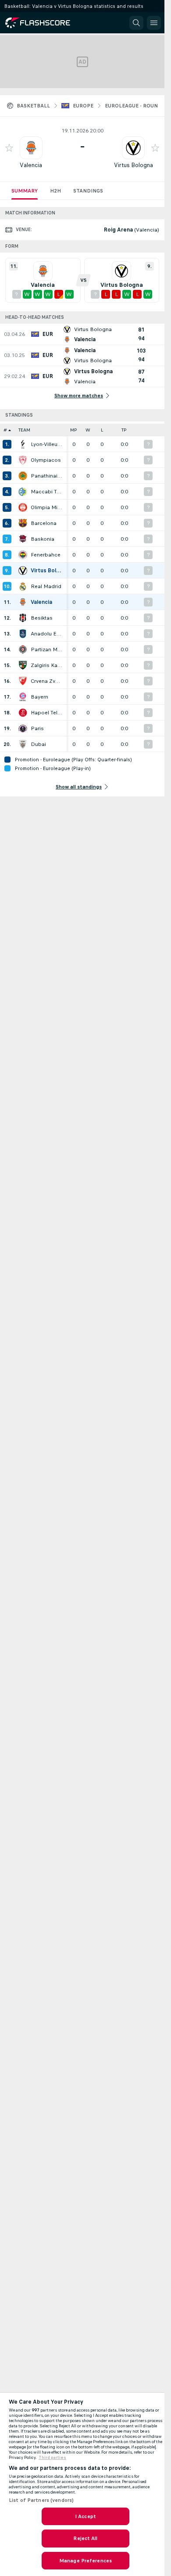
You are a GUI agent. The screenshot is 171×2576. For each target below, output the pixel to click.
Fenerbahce (46, 555)
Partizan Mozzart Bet (46, 649)
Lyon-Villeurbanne (46, 444)
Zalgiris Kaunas (46, 665)
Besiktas (42, 618)
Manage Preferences (85, 2561)
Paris (37, 728)
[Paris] (23, 728)
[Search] (136, 23)
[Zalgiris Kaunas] (23, 665)
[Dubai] (23, 744)
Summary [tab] (25, 191)
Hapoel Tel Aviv (46, 713)
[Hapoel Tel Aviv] (23, 713)
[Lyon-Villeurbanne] (23, 444)
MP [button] (74, 430)
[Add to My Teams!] (9, 148)
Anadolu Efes (46, 634)
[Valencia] (23, 602)
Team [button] (24, 430)
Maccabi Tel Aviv (46, 492)
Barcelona (44, 523)
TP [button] (124, 430)
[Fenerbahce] (23, 555)
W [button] (88, 430)
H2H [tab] (55, 191)
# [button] (5, 430)
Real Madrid (46, 586)
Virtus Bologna (134, 165)
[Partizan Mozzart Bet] (23, 649)
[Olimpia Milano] (23, 507)
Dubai (38, 744)
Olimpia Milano (46, 507)
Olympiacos (46, 460)
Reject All (85, 2538)
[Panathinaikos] (23, 476)
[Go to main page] (45, 23)
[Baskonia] (23, 539)
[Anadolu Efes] (23, 634)
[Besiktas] (23, 618)
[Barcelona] (23, 523)
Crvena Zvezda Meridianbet (46, 681)
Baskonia (43, 539)
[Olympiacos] (23, 460)
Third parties (52, 2458)
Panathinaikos (46, 476)
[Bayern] (23, 697)
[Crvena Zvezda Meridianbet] (23, 681)
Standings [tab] (88, 191)
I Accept (85, 2516)
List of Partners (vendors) (41, 2500)
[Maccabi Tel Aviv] (23, 492)
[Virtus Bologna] (23, 571)
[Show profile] (31, 148)
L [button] (102, 430)
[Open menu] (154, 23)
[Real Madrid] (23, 586)
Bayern (39, 697)
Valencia (31, 165)
